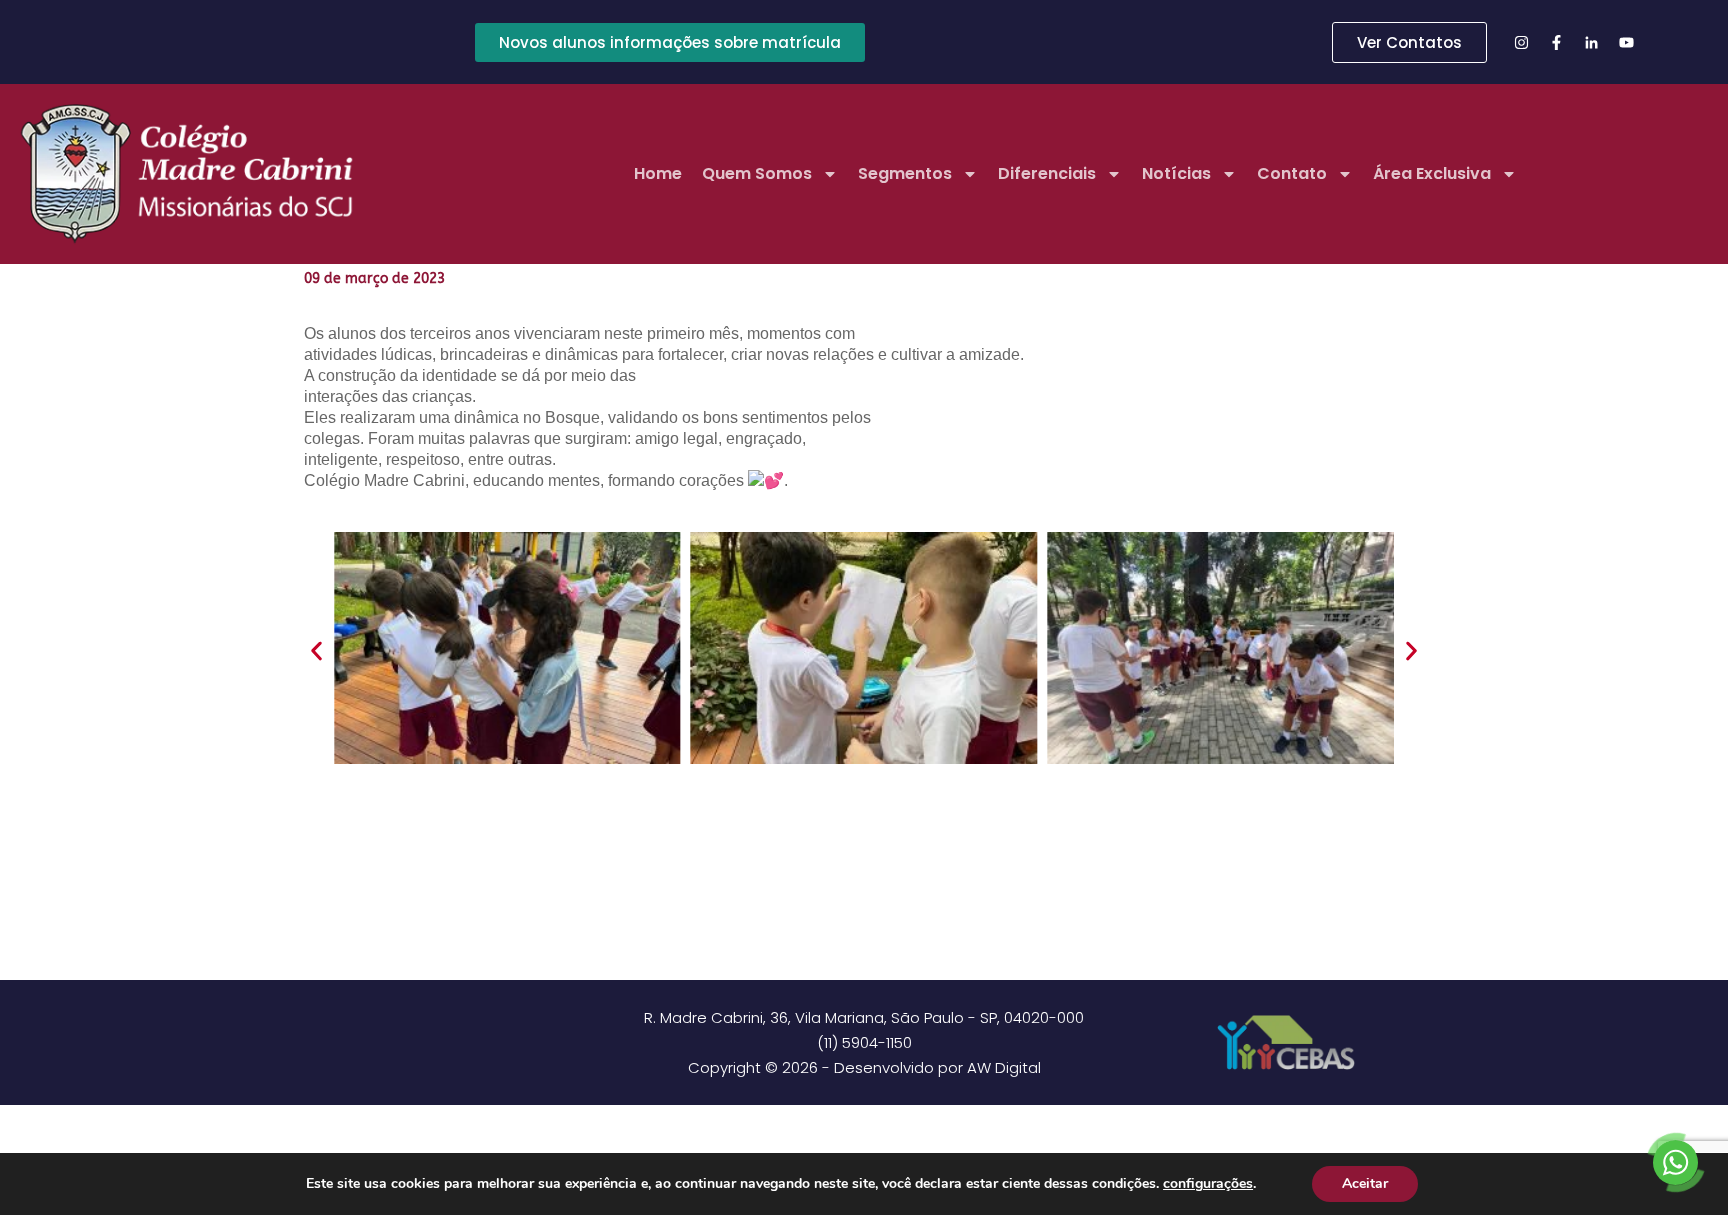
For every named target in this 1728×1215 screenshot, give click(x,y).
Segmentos (905, 173)
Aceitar (1365, 1183)
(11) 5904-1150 (864, 1042)
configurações (1208, 1184)
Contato (1292, 173)
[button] (316, 650)
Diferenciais (1047, 173)
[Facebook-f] (1557, 42)
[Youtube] (1627, 42)
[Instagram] (1522, 42)
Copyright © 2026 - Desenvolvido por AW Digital (864, 1067)
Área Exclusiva (1432, 173)
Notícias (1176, 173)
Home (658, 173)
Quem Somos (757, 173)
